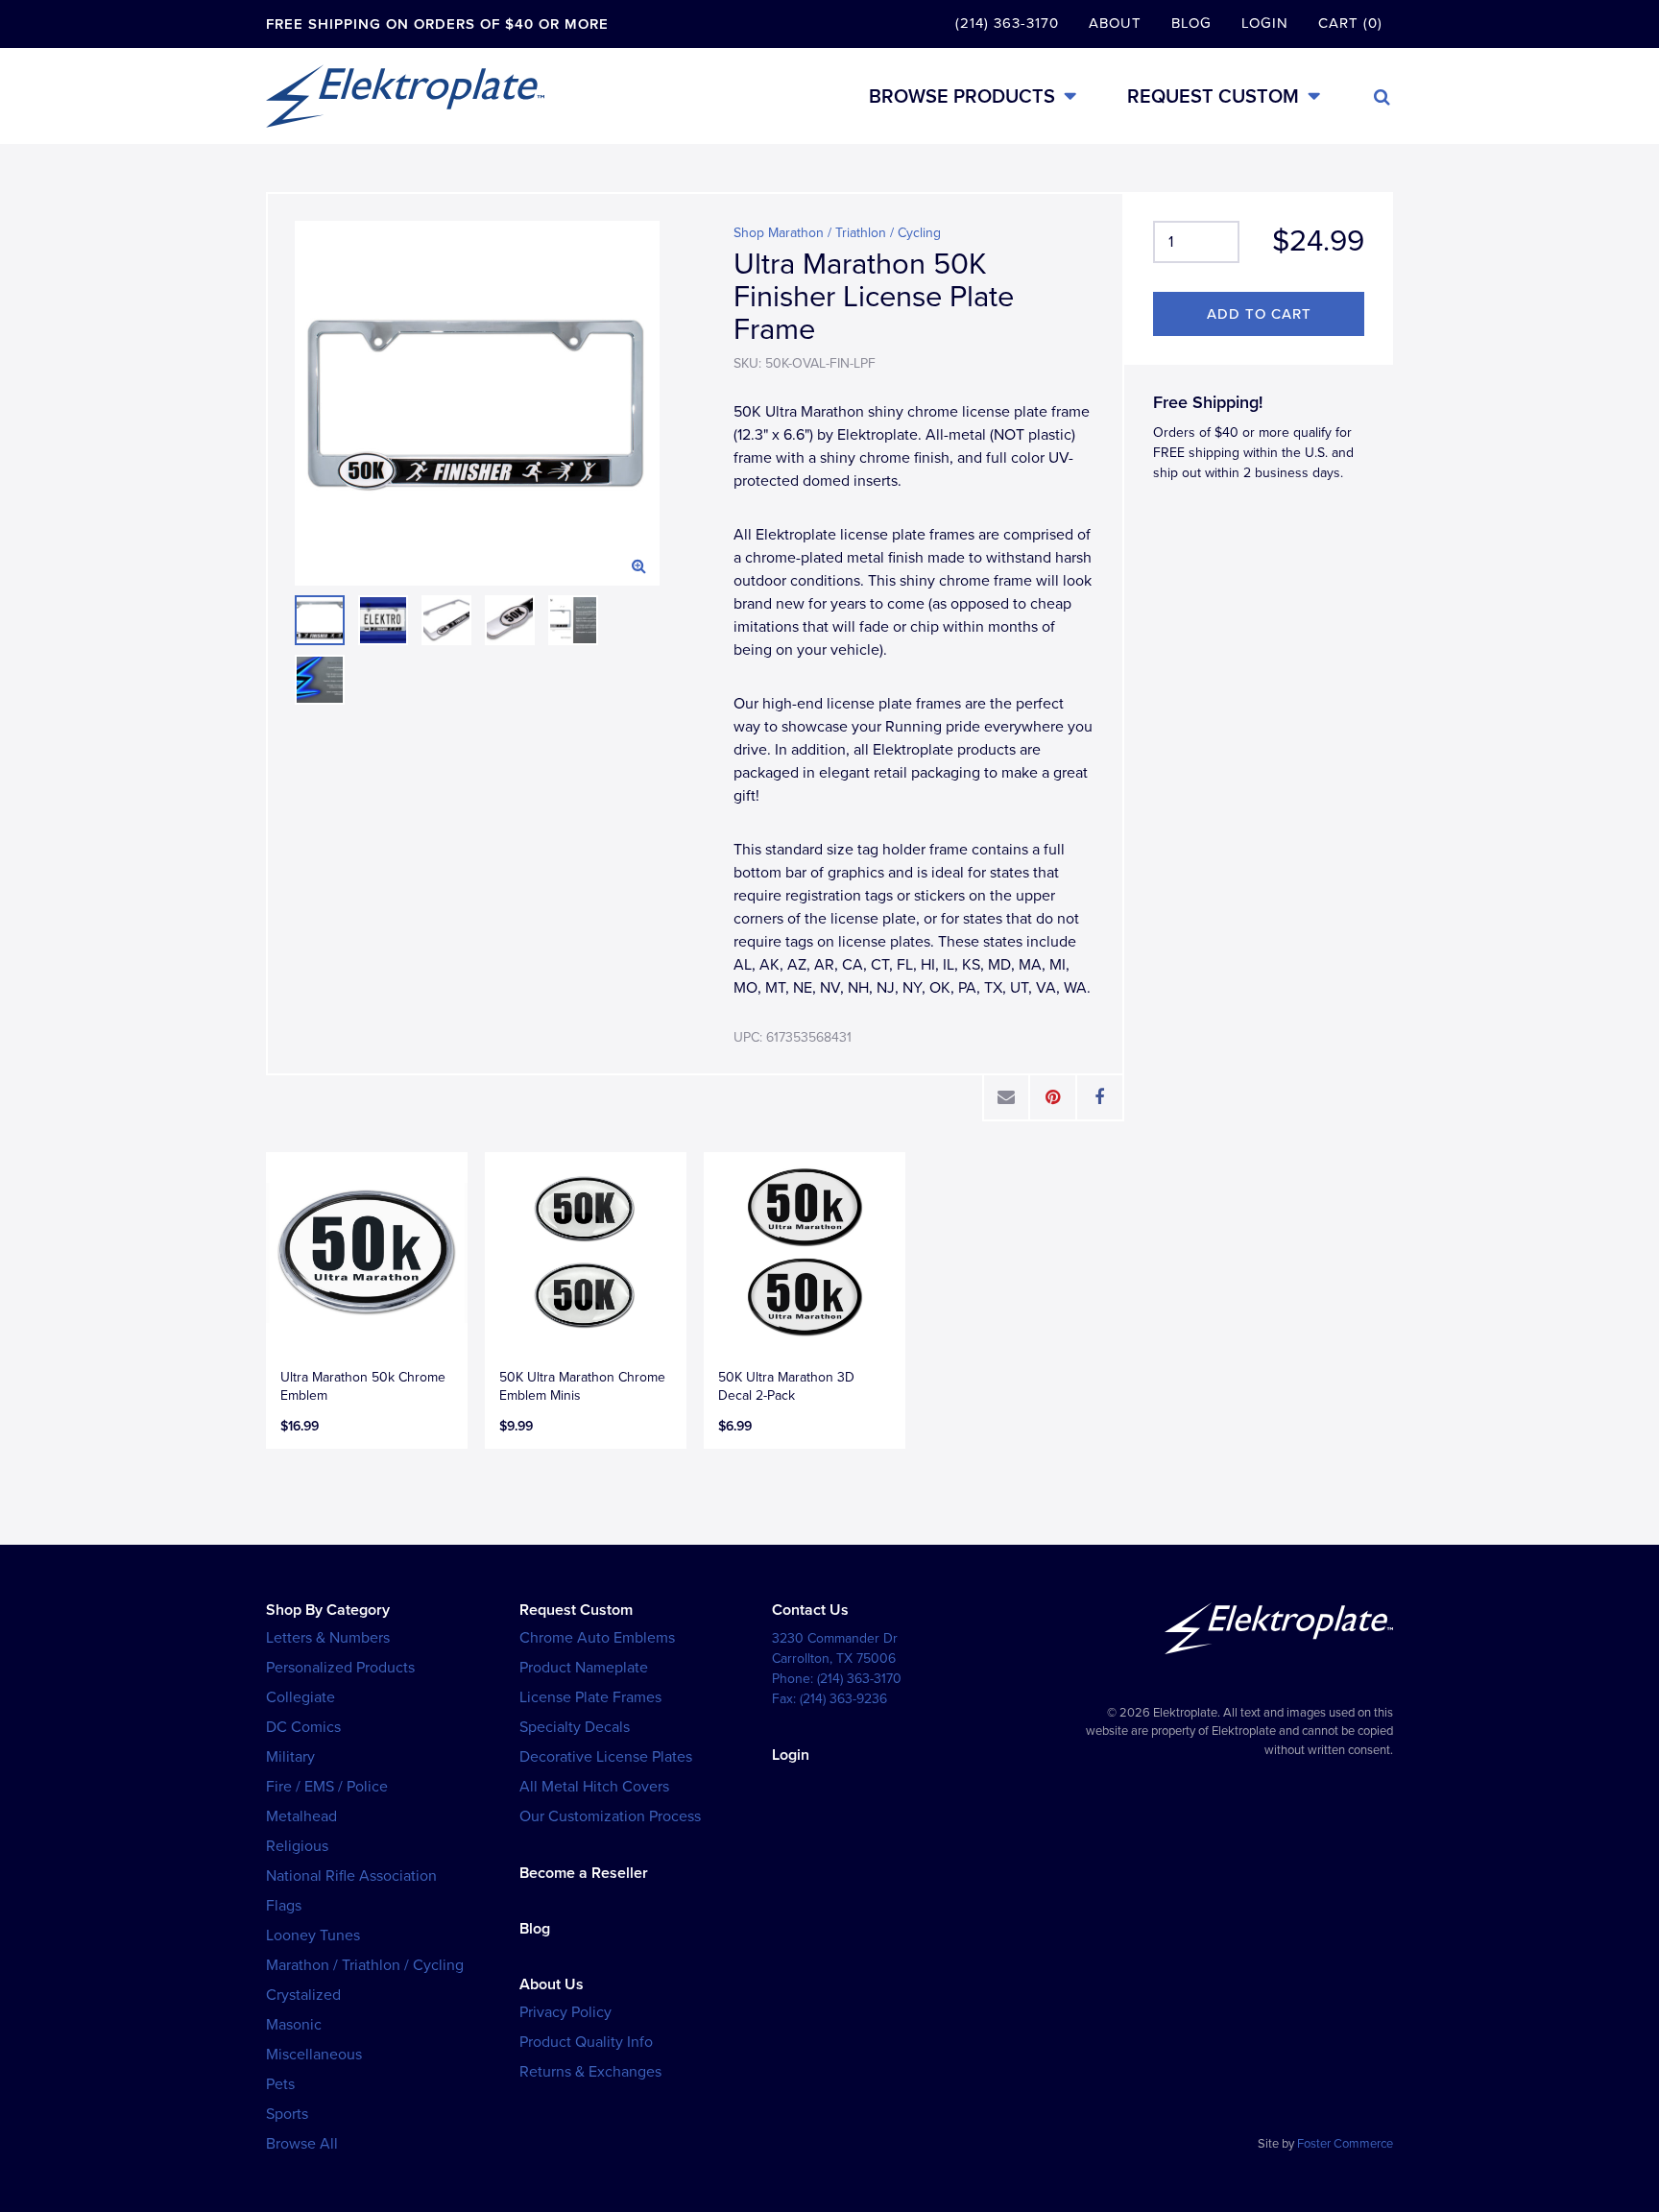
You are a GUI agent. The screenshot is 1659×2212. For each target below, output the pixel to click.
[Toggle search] (1382, 97)
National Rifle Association (351, 1876)
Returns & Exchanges (590, 2072)
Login (1265, 23)
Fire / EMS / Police (327, 1787)
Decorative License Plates (606, 1757)
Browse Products (962, 96)
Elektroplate (405, 96)
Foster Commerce (1345, 2144)
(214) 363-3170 (1007, 23)
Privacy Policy (565, 2012)
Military (290, 1757)
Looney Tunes (313, 1935)
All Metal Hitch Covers (594, 1787)
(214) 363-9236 (843, 1699)
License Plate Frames (590, 1697)
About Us (552, 1984)
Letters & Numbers (328, 1638)
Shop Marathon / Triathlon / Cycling (837, 233)
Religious (297, 1846)
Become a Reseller (584, 1873)
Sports (287, 2114)
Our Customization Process (610, 1816)
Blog (1191, 23)
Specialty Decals (575, 1727)
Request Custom (1213, 96)
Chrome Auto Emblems (597, 1638)
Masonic (294, 2025)
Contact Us (810, 1610)
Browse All (302, 2144)
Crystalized (303, 1995)
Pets (280, 2084)
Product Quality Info (586, 2042)
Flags (284, 1906)
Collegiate (301, 1697)
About (1115, 23)
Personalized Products (340, 1668)
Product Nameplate (584, 1668)
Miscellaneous (314, 2055)
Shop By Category (328, 1610)
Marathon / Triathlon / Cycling (365, 1965)
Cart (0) (1350, 23)
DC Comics (303, 1727)
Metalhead (301, 1816)
